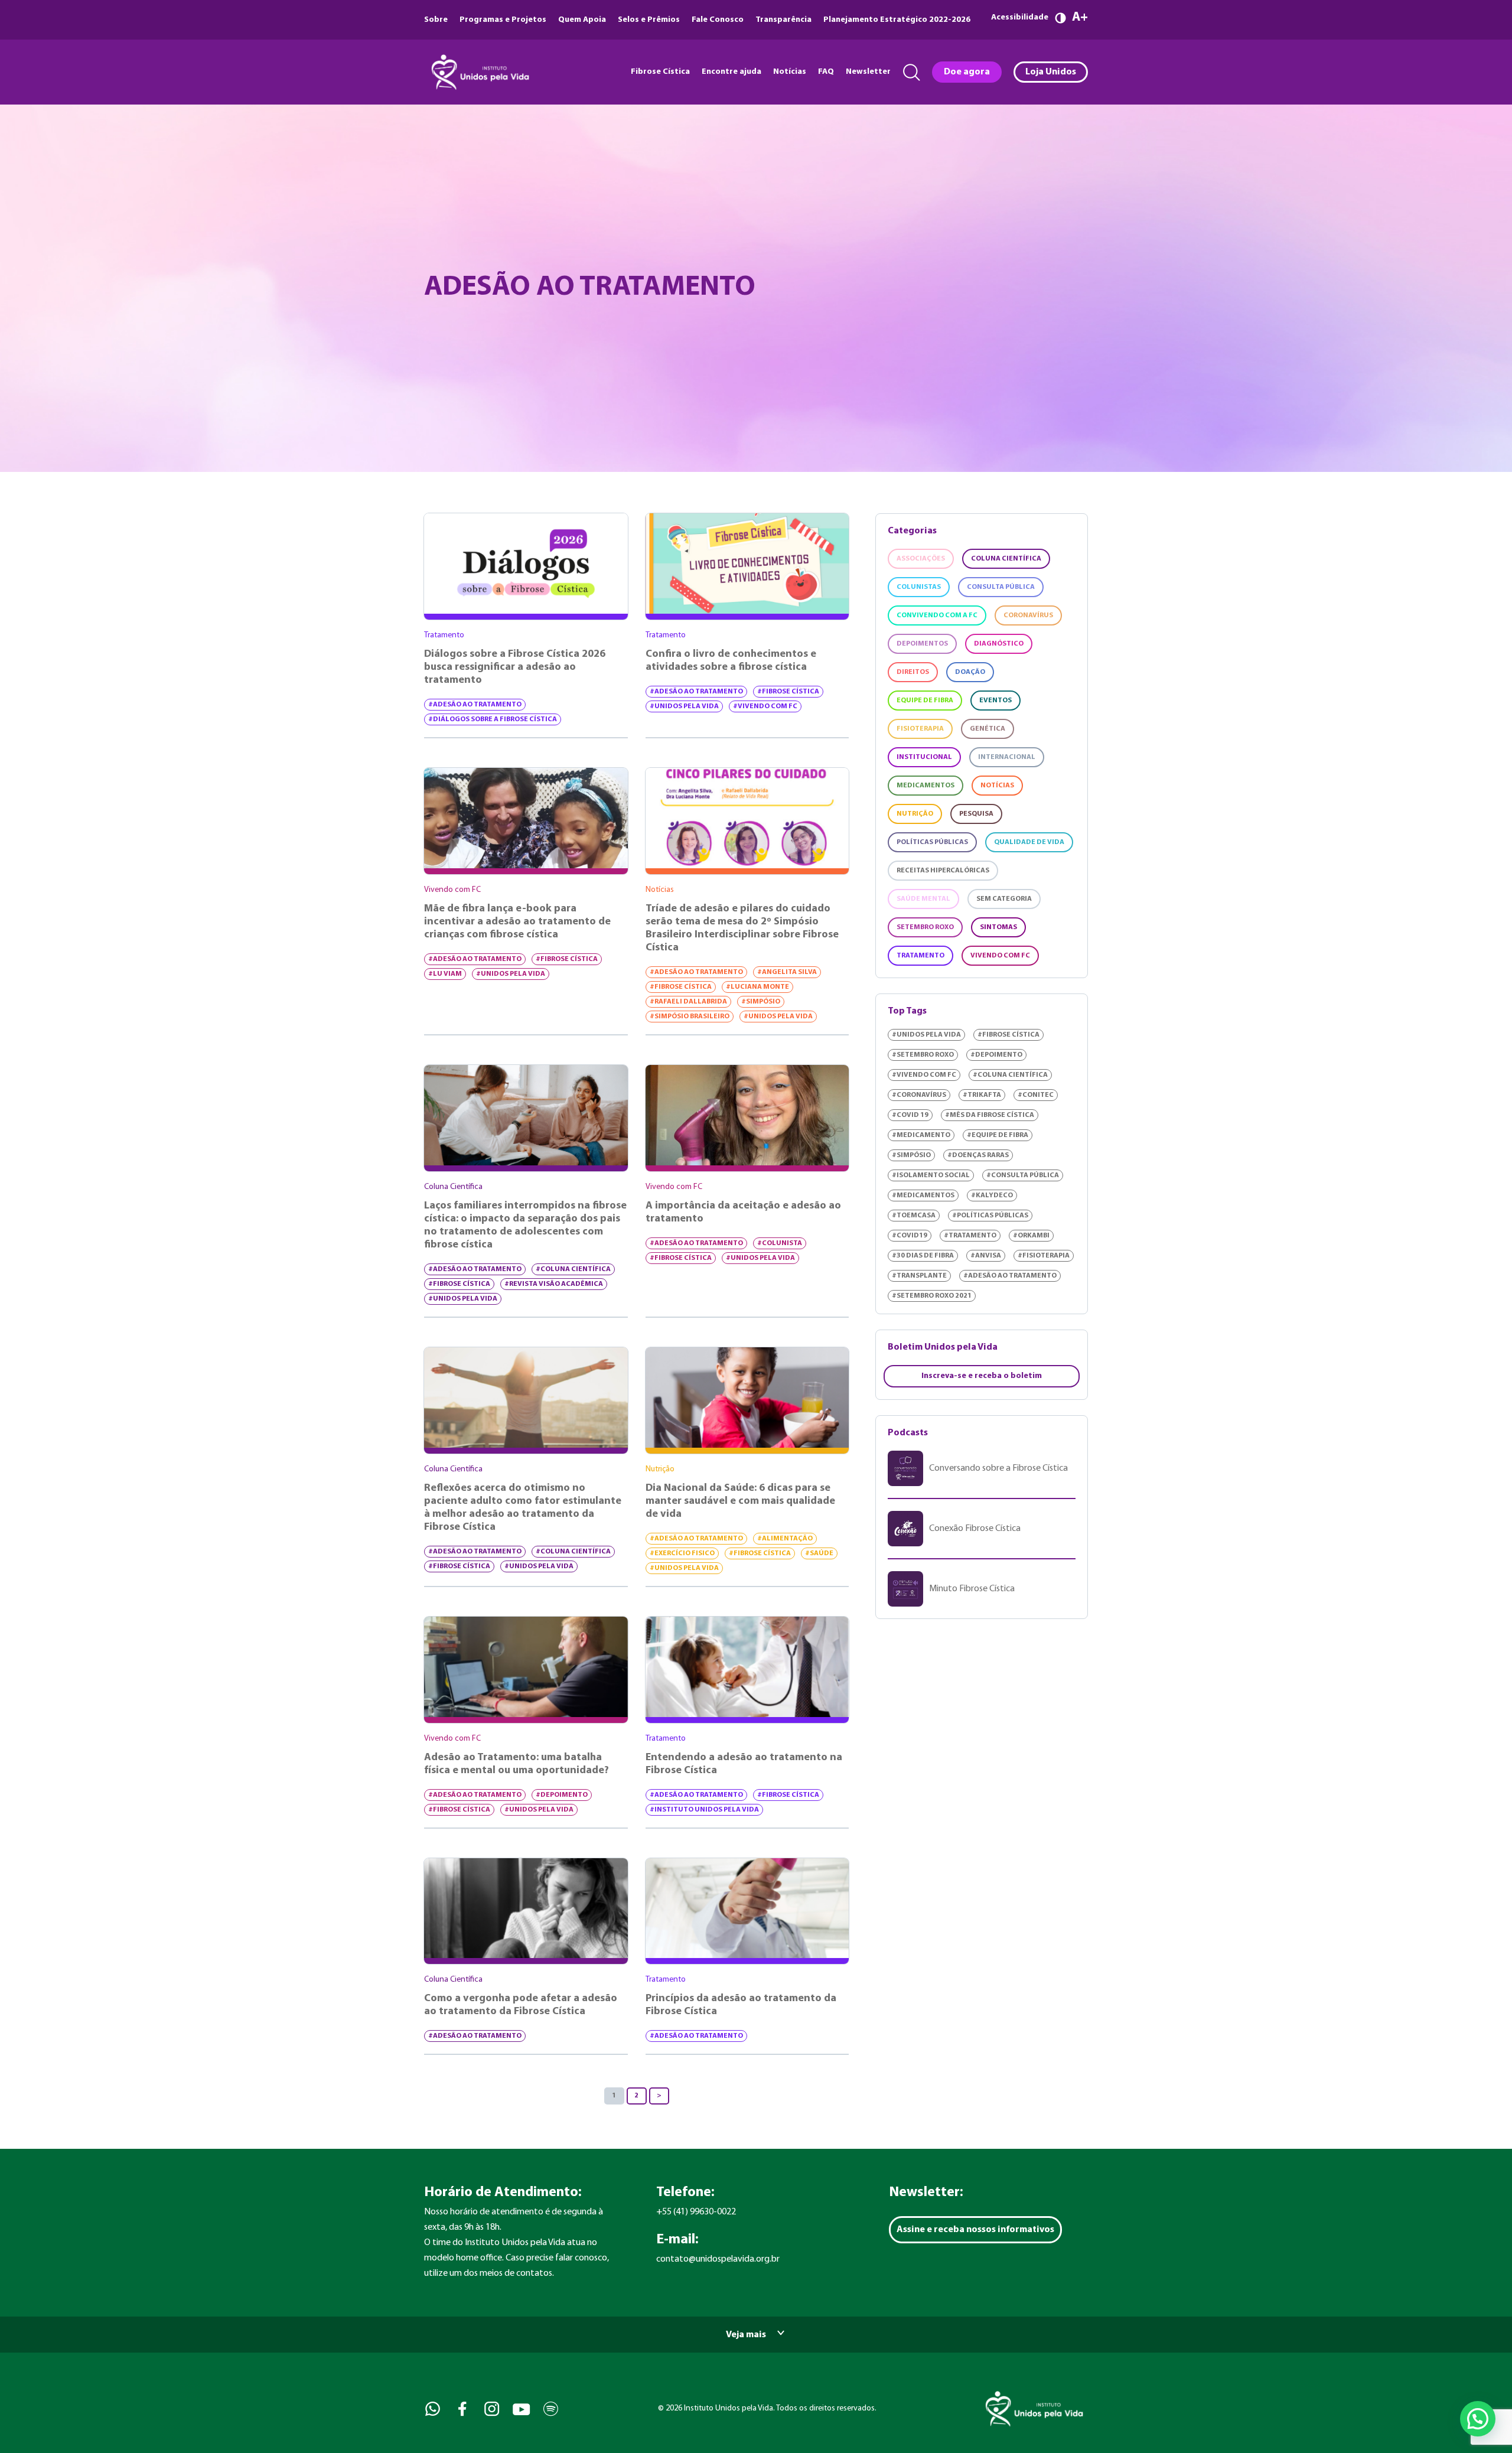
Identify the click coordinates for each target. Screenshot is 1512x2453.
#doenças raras (978, 1155)
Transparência (783, 20)
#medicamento (921, 1135)
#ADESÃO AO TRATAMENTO (475, 705)
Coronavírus (1028, 615)
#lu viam (445, 974)
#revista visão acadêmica (554, 1284)
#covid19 (910, 1236)
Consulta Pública (1001, 587)
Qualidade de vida (1029, 842)
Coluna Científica (1006, 559)
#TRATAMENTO (970, 1236)
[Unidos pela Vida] (479, 72)
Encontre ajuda (731, 72)
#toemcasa (914, 1216)
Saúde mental (923, 899)
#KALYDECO (992, 1195)
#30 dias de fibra (923, 1256)
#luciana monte (757, 987)
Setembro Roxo (925, 927)
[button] (1478, 2419)
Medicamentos (926, 786)
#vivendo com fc (765, 706)
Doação (970, 672)
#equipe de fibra (998, 1135)
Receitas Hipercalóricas (943, 871)
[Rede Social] (431, 2409)
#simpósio (761, 1002)
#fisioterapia (1044, 1256)
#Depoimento (562, 1795)
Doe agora (967, 72)
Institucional (924, 757)
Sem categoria (1004, 899)
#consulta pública (1023, 1175)
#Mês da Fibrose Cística (990, 1115)
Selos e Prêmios (649, 20)
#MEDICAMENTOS (923, 1195)
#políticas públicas (990, 1216)
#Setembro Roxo (923, 1055)
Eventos (995, 701)
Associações (921, 559)
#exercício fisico (682, 1553)
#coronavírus (919, 1095)
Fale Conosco (718, 20)
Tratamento (920, 956)
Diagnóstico (999, 644)
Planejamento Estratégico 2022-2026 (897, 20)
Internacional (1007, 757)
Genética (988, 729)
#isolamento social (931, 1175)
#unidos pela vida (684, 706)
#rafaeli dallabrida (688, 1002)
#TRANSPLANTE (919, 1276)
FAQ (826, 72)
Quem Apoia (582, 20)
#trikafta (982, 1095)
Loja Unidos (1051, 72)
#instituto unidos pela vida (704, 1810)
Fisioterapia (920, 729)
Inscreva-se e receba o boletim (982, 1376)
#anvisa (986, 1256)
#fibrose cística (788, 692)
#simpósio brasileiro (690, 1017)
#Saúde (819, 1553)
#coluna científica (573, 1269)
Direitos (913, 672)
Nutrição (915, 814)
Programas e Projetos (503, 20)
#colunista (780, 1243)
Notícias (790, 72)
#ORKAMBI (1031, 1236)
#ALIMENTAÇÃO (785, 1539)
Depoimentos (922, 644)
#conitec (1036, 1095)
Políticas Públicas (932, 842)
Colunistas (919, 587)
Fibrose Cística (660, 72)
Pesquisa (976, 814)
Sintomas (998, 927)
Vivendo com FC (1000, 956)
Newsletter (868, 72)
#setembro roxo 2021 (932, 1296)
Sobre (436, 20)
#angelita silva (787, 972)
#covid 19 (910, 1115)
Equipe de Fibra (925, 701)
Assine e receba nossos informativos (975, 2230)
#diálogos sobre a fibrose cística (493, 719)
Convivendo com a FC (937, 615)
